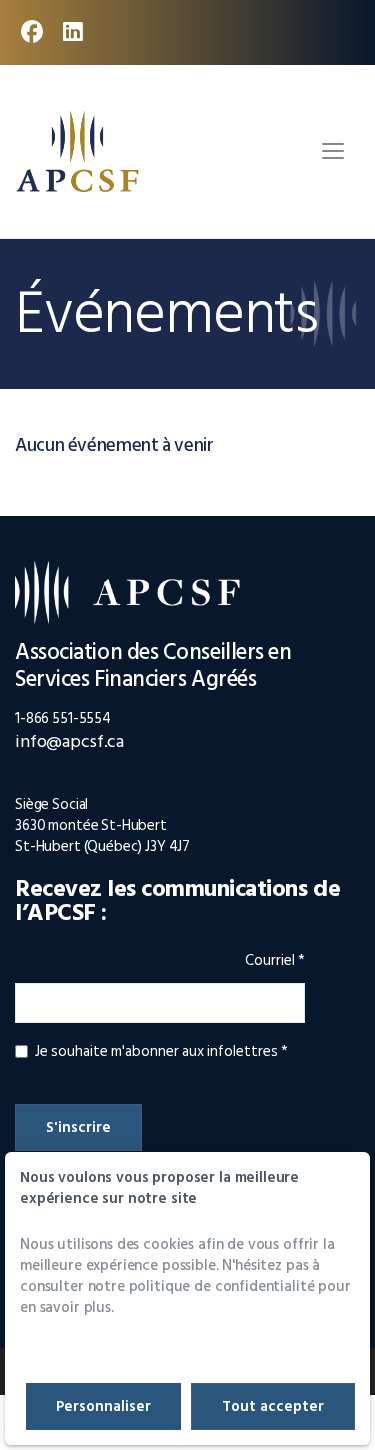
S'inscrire (78, 1127)
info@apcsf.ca (69, 741)
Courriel (275, 963)
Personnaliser (103, 1406)
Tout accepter (273, 1406)
